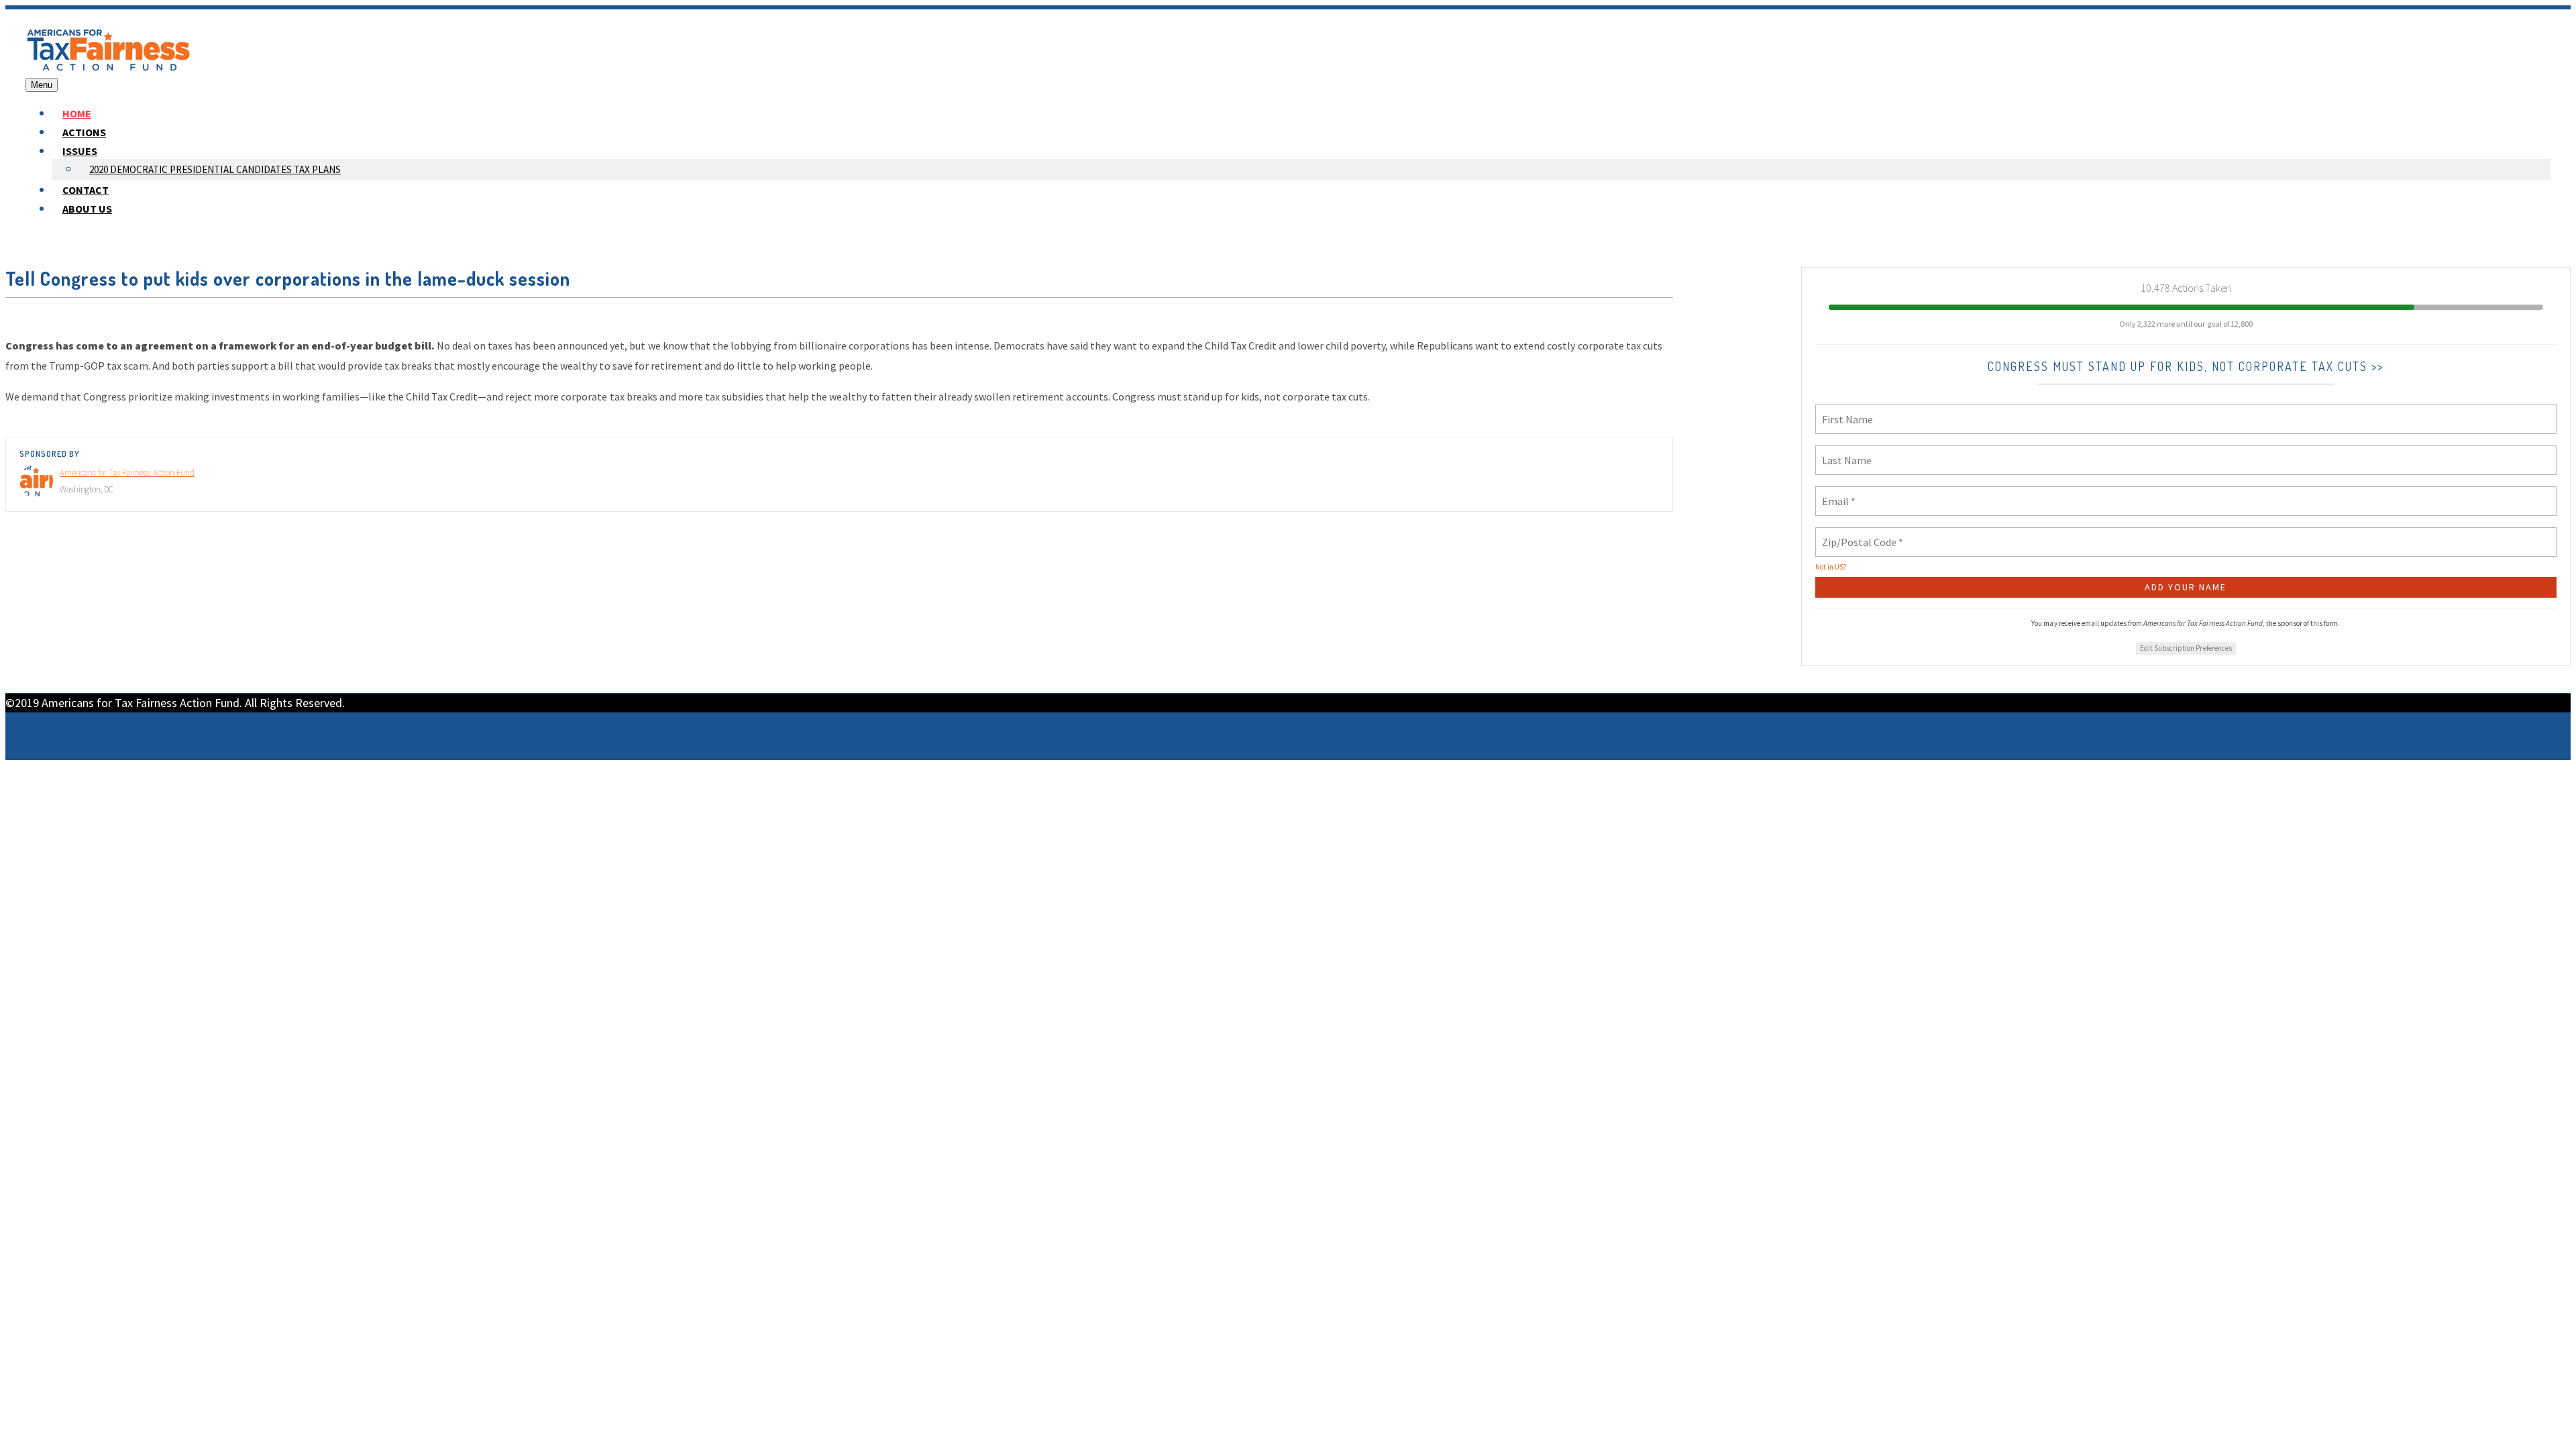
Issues (80, 151)
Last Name (1842, 452)
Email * (1836, 493)
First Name (1843, 411)
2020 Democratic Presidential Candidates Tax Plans (215, 169)
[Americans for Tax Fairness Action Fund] (109, 68)
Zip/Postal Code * (1857, 534)
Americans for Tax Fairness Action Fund (127, 473)
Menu (42, 85)
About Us (87, 209)
